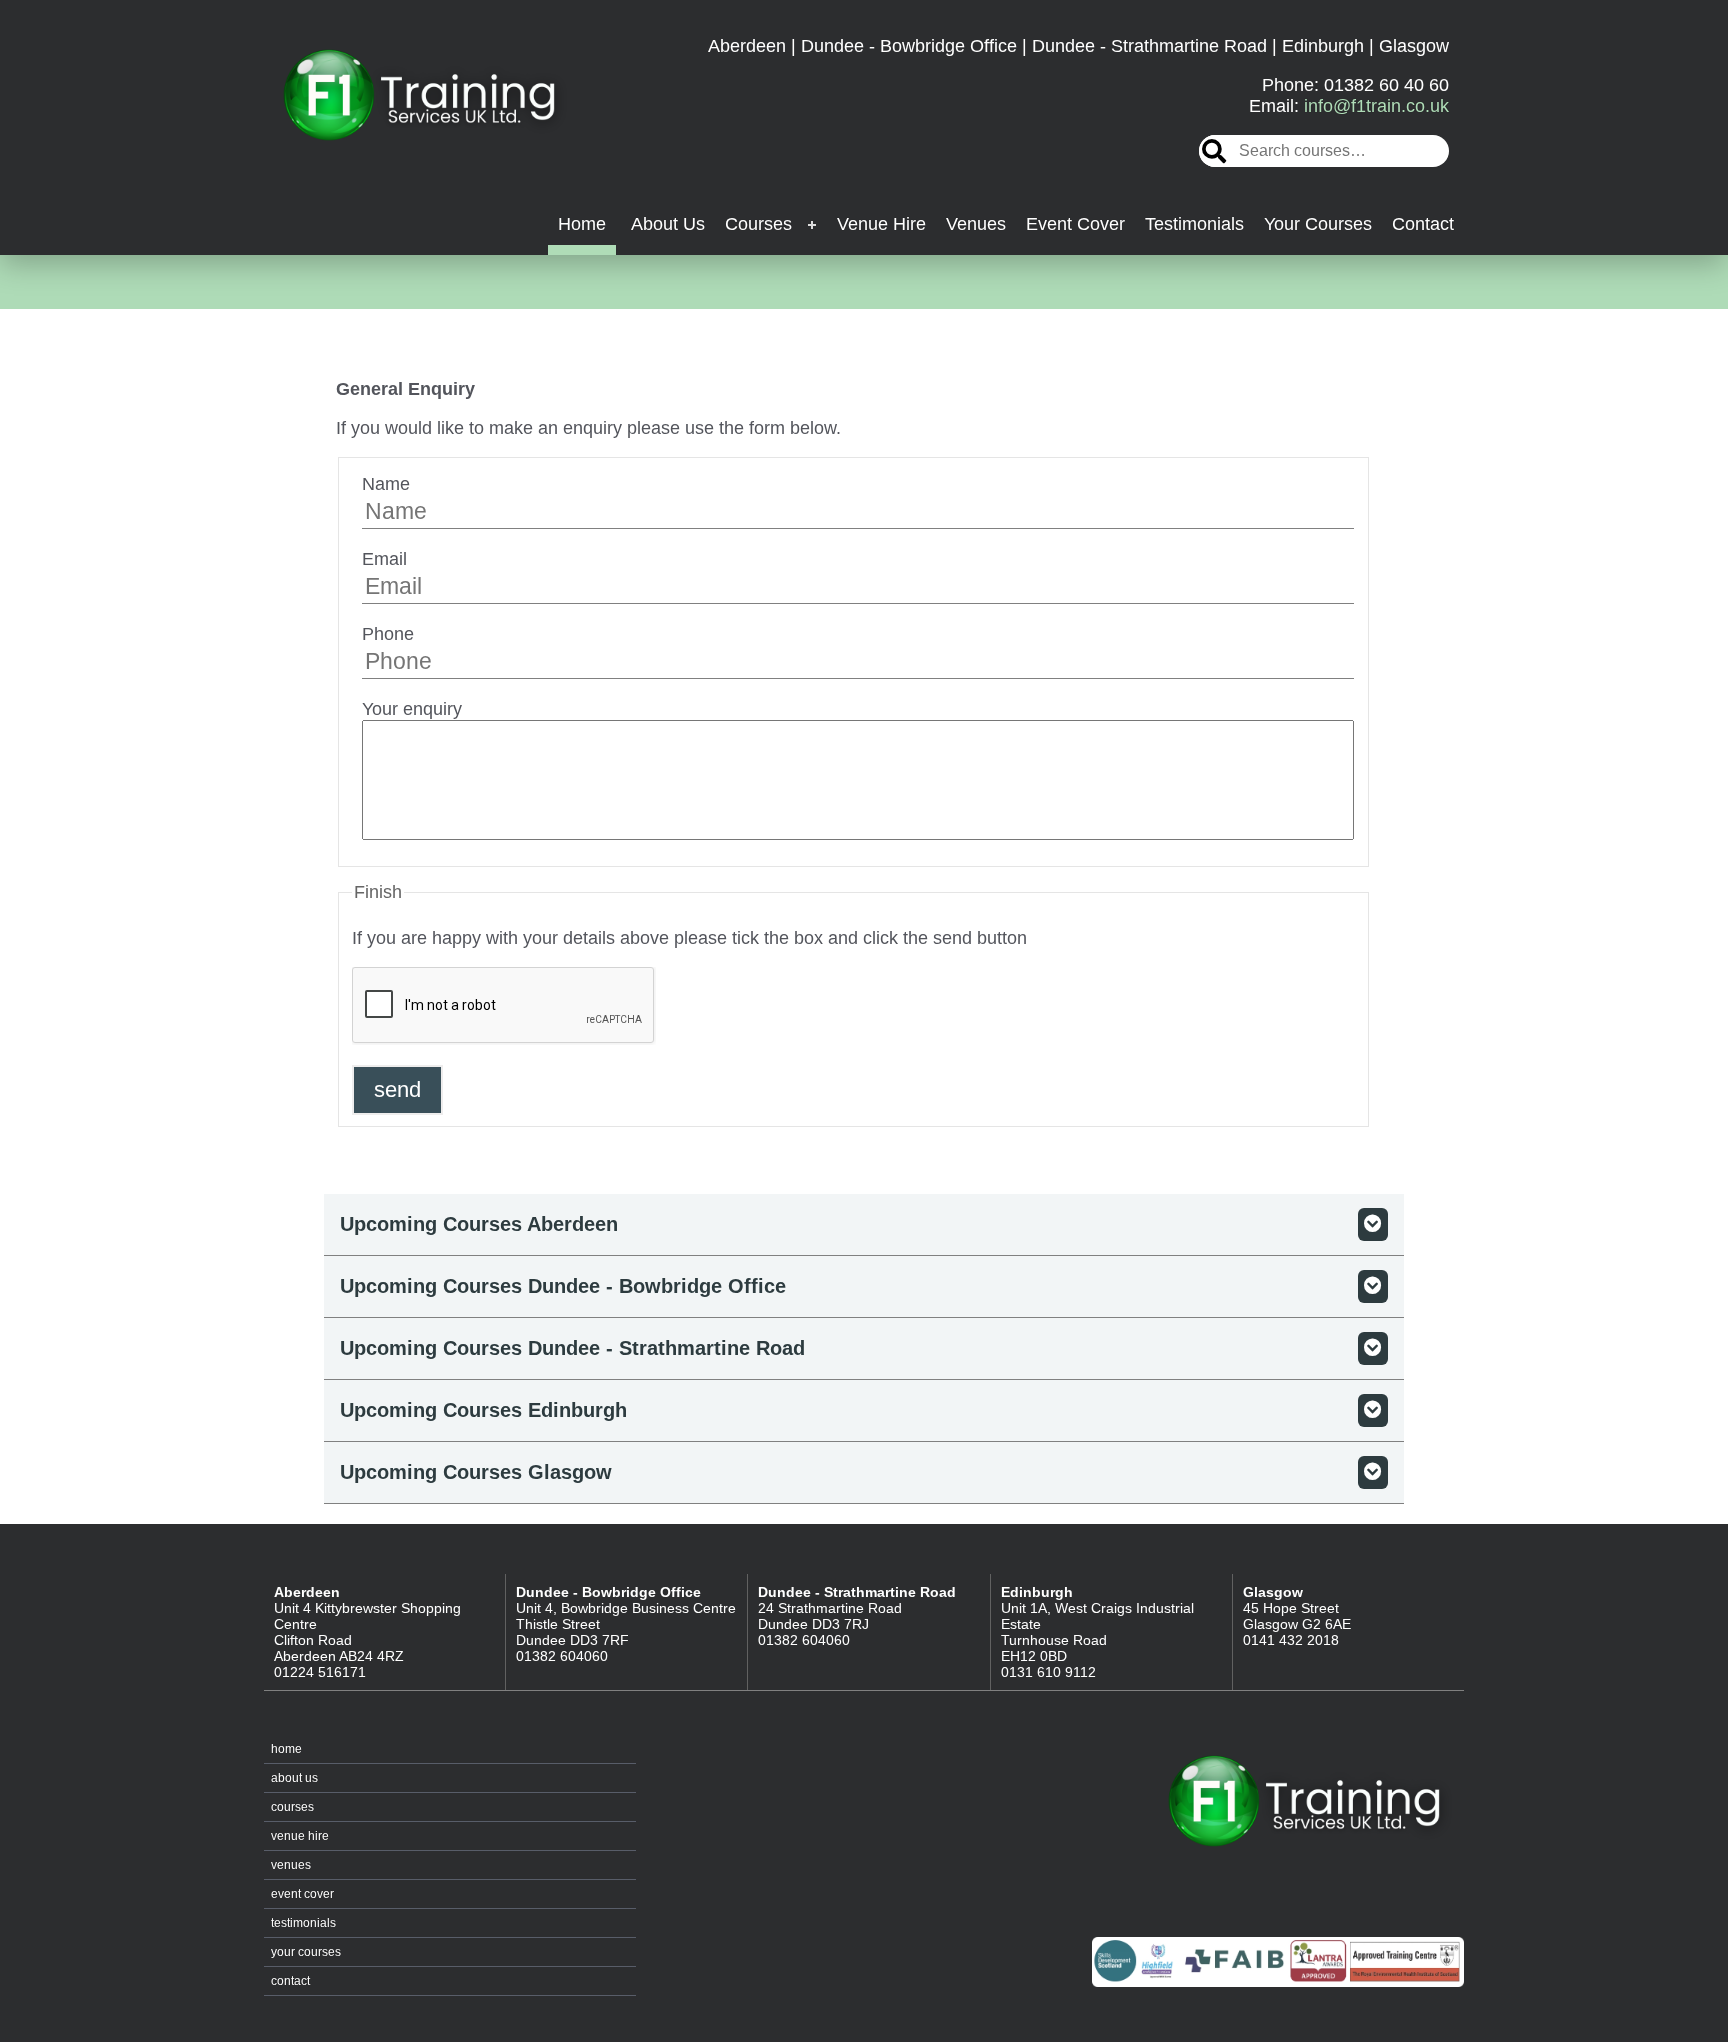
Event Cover (1075, 224)
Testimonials (1194, 224)
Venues (976, 224)
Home (582, 224)
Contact (1423, 224)
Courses (758, 224)
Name (386, 484)
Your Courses (1318, 224)
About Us (668, 224)
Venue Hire (881, 224)
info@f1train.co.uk (1376, 106)
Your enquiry (412, 709)
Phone (388, 634)
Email (384, 559)
